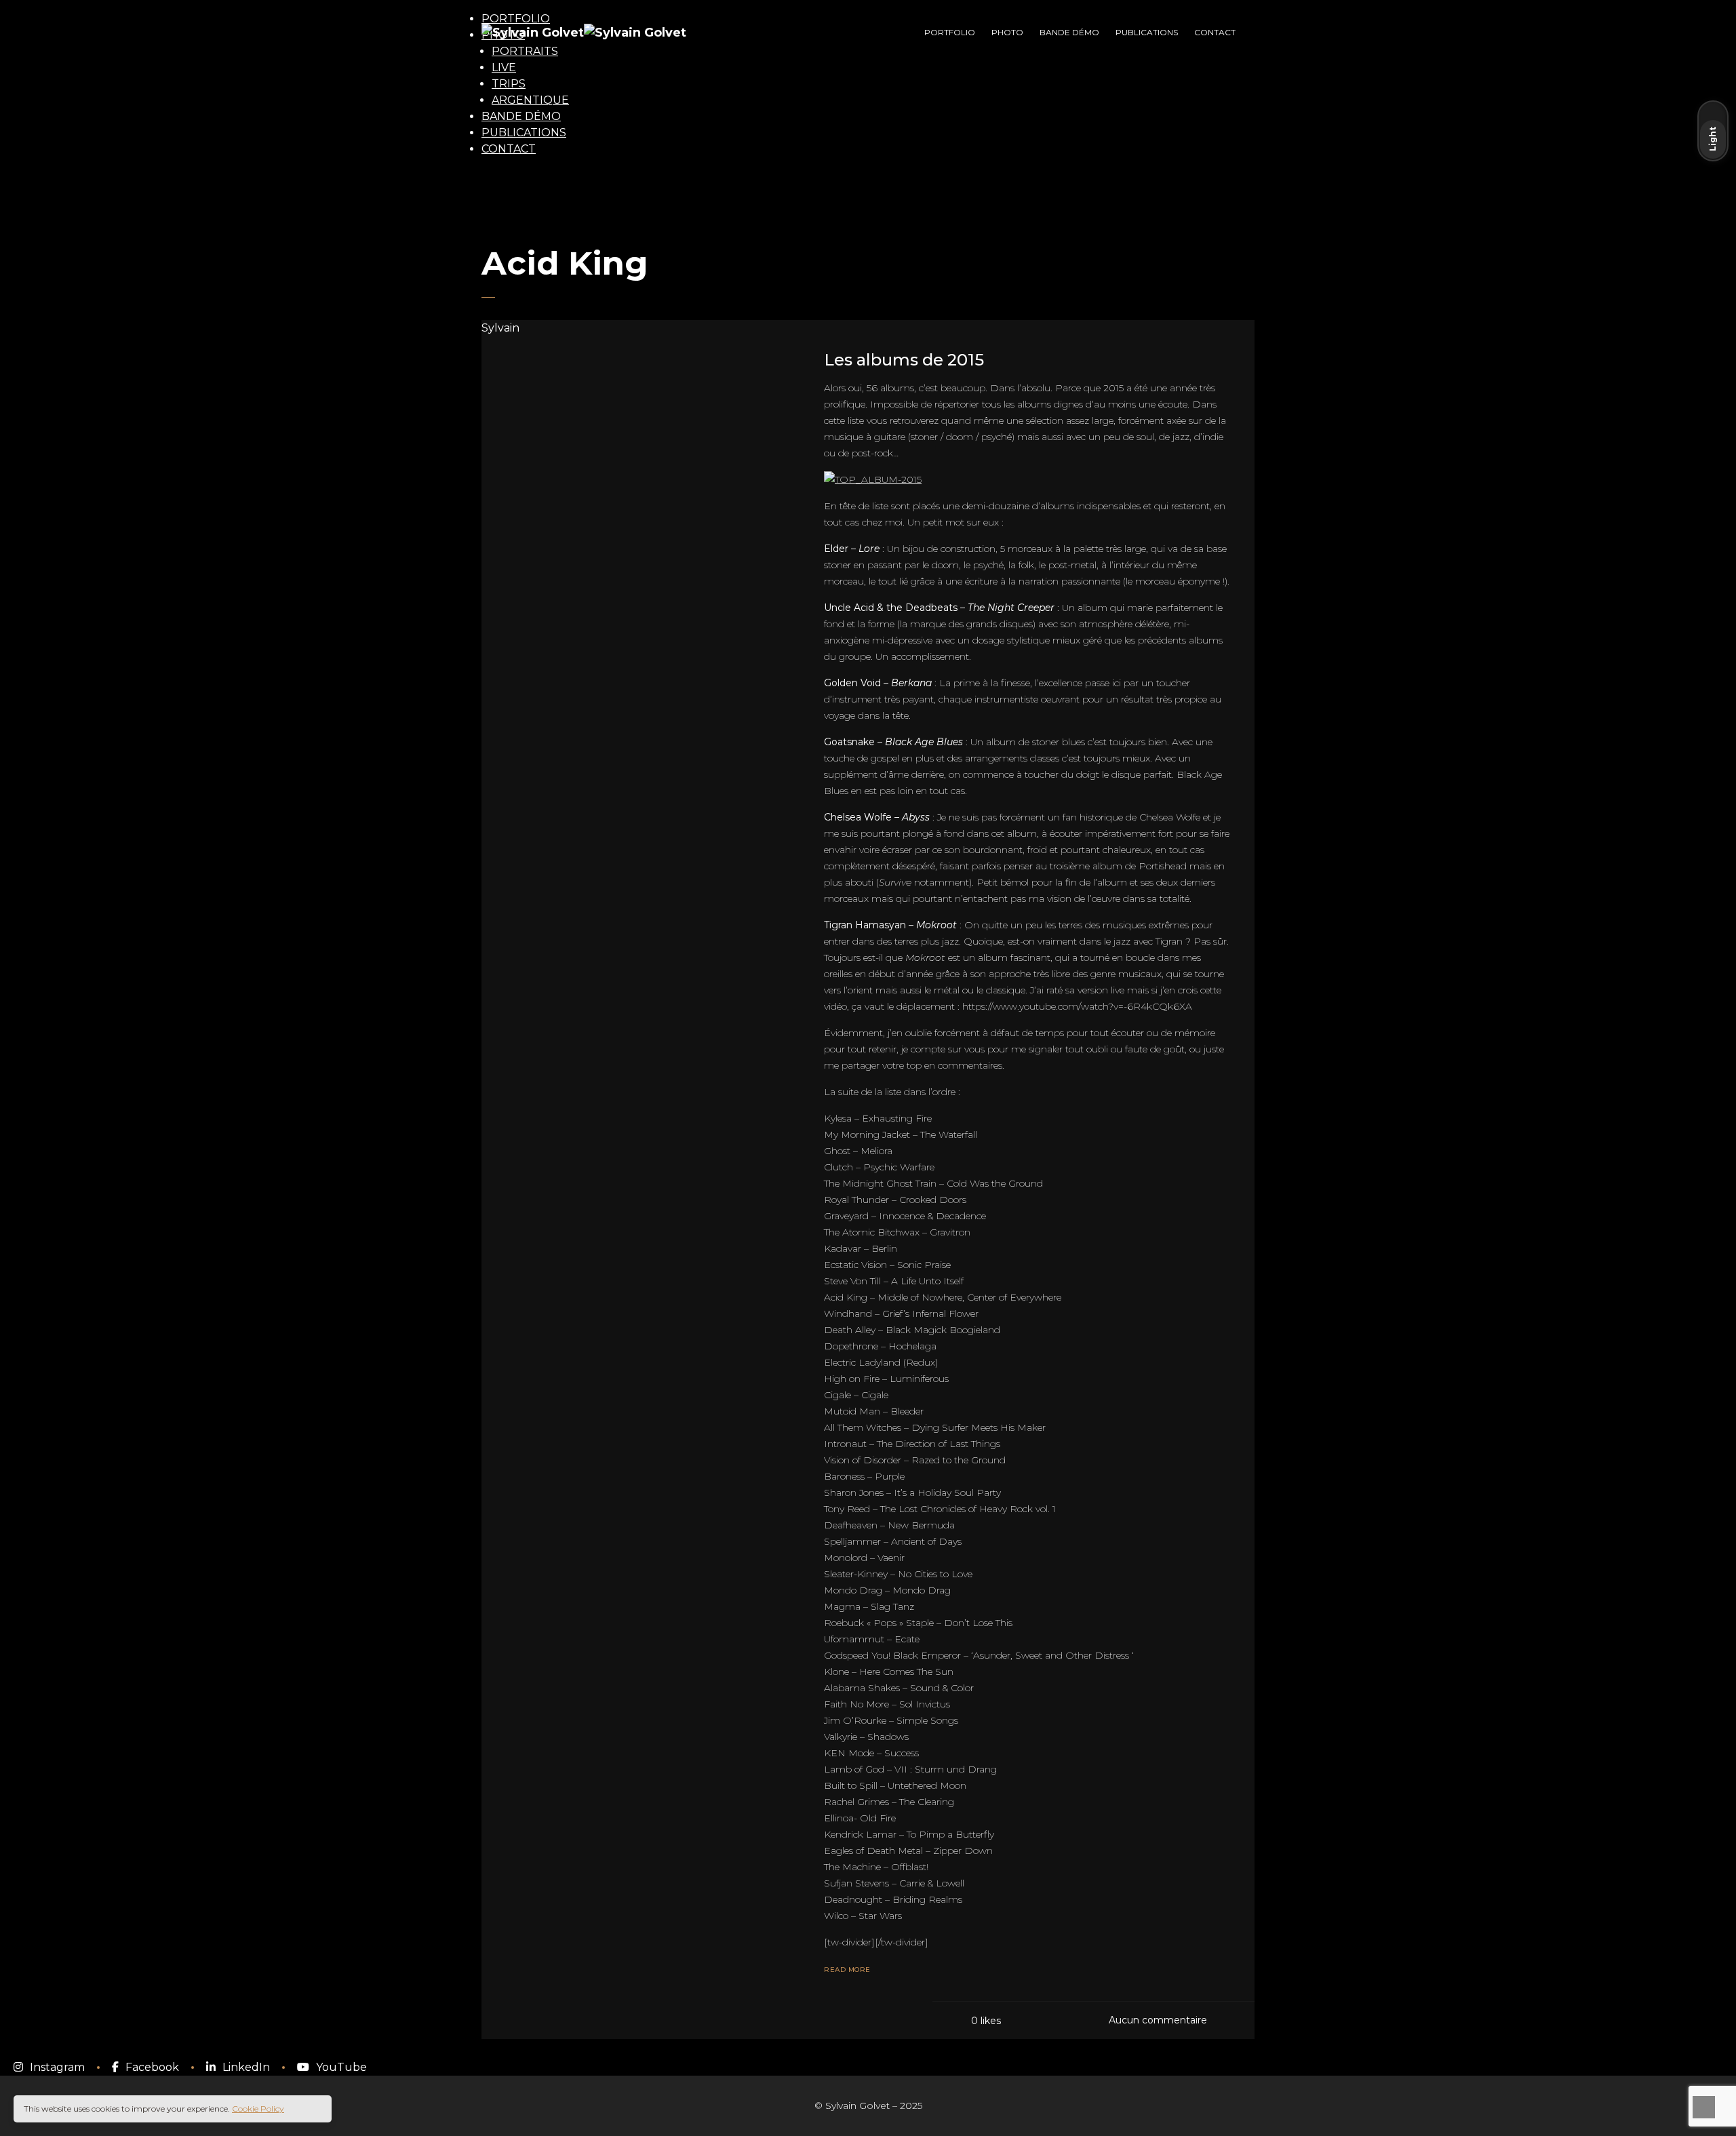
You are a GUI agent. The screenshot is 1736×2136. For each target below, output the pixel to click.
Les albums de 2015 (904, 360)
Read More (847, 1970)
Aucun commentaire (1158, 2020)
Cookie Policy (258, 2109)
